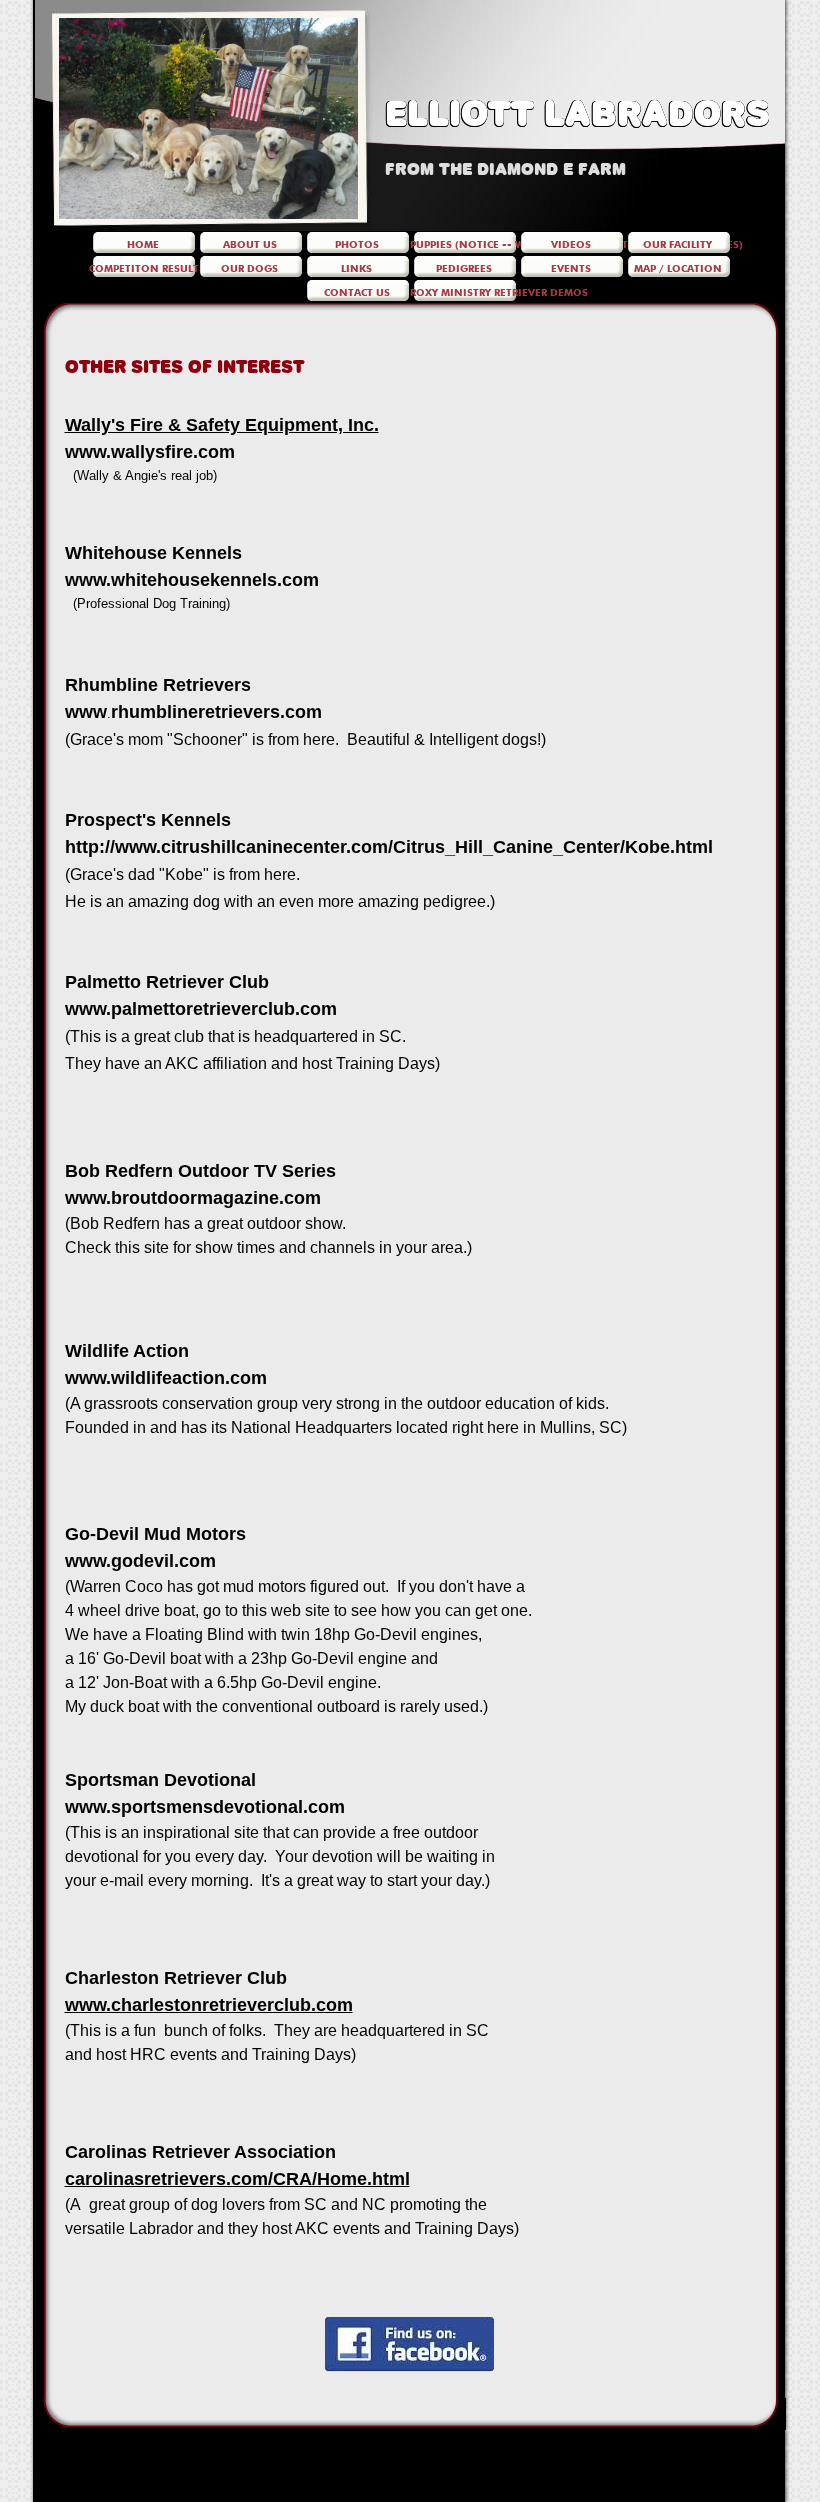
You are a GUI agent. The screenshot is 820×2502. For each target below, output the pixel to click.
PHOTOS (357, 243)
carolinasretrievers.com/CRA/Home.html (237, 2179)
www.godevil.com (140, 1561)
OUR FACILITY (677, 243)
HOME (143, 243)
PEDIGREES (464, 267)
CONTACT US (357, 291)
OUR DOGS (249, 267)
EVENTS (571, 267)
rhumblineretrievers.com (216, 712)
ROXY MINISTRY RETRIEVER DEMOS (499, 291)
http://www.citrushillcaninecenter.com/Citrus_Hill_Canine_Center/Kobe (367, 847)
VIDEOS (571, 243)
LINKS (356, 267)
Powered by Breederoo (410, 2493)
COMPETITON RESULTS (147, 267)
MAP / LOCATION (678, 267)
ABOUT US (250, 243)
